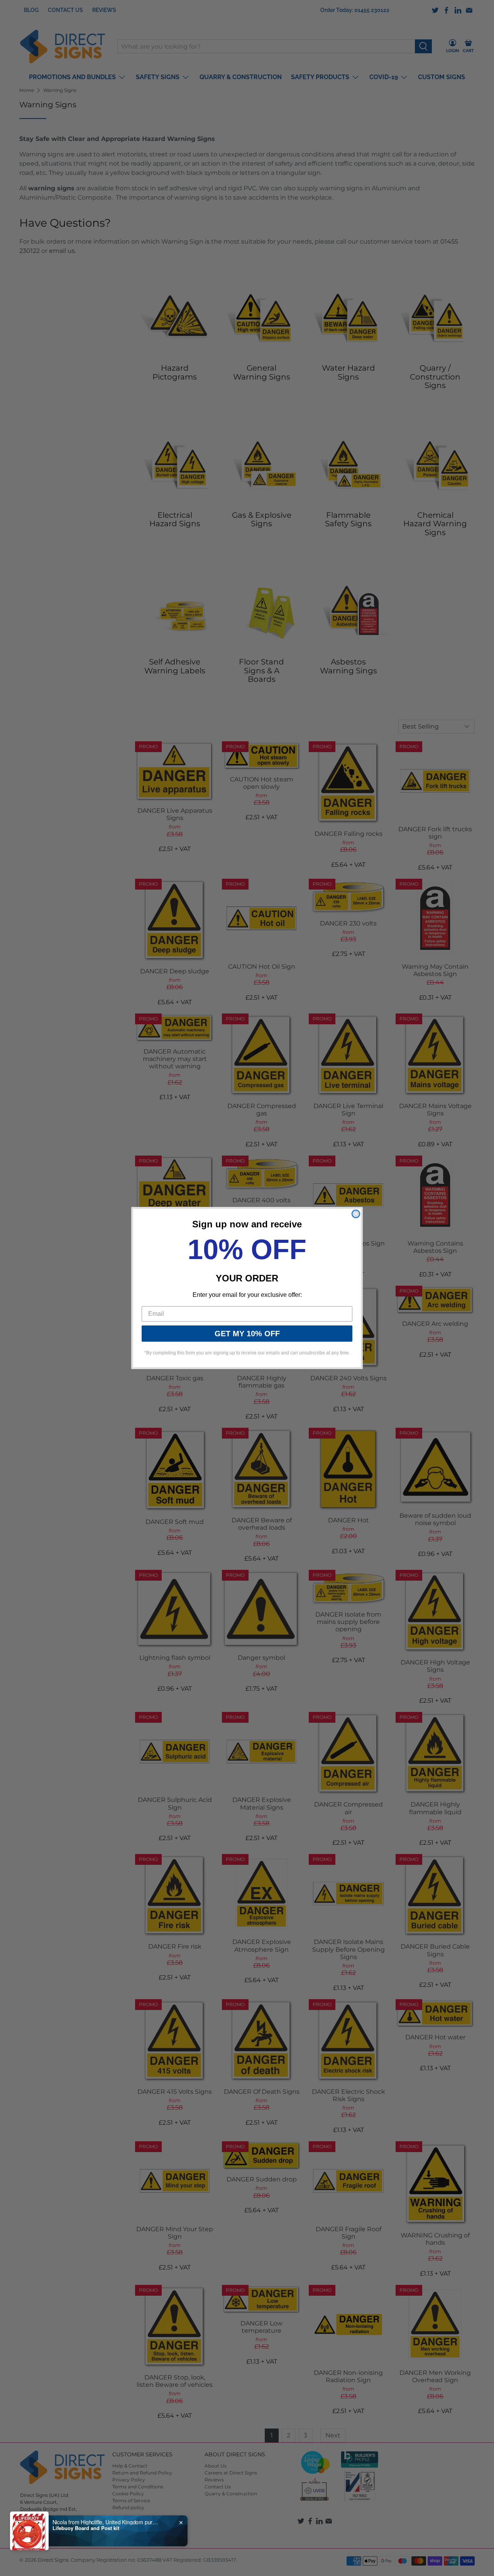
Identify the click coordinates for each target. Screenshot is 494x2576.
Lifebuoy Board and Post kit (86, 2528)
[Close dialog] (356, 1214)
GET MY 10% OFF (247, 1334)
